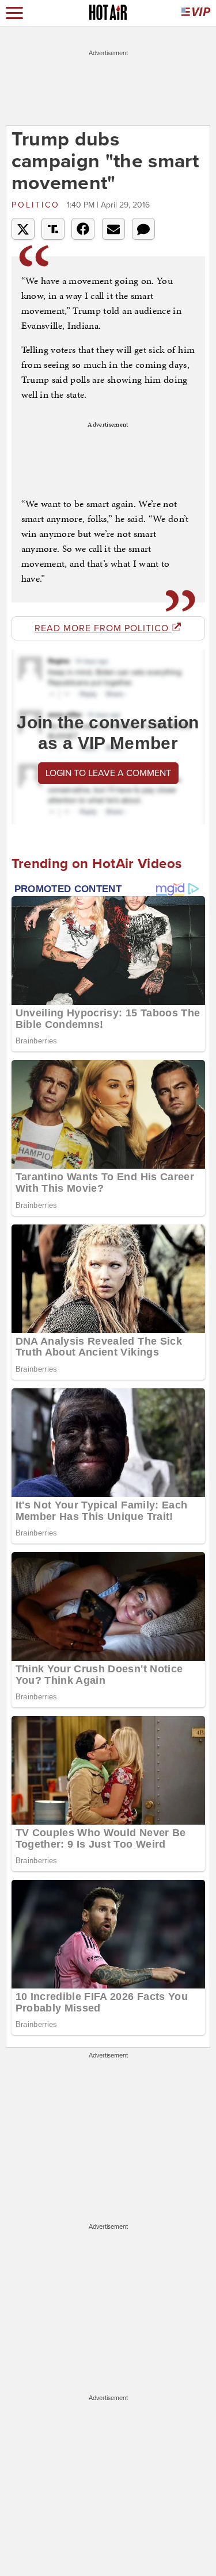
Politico (38, 205)
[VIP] (196, 13)
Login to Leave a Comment (108, 773)
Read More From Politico (103, 628)
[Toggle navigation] (14, 13)
